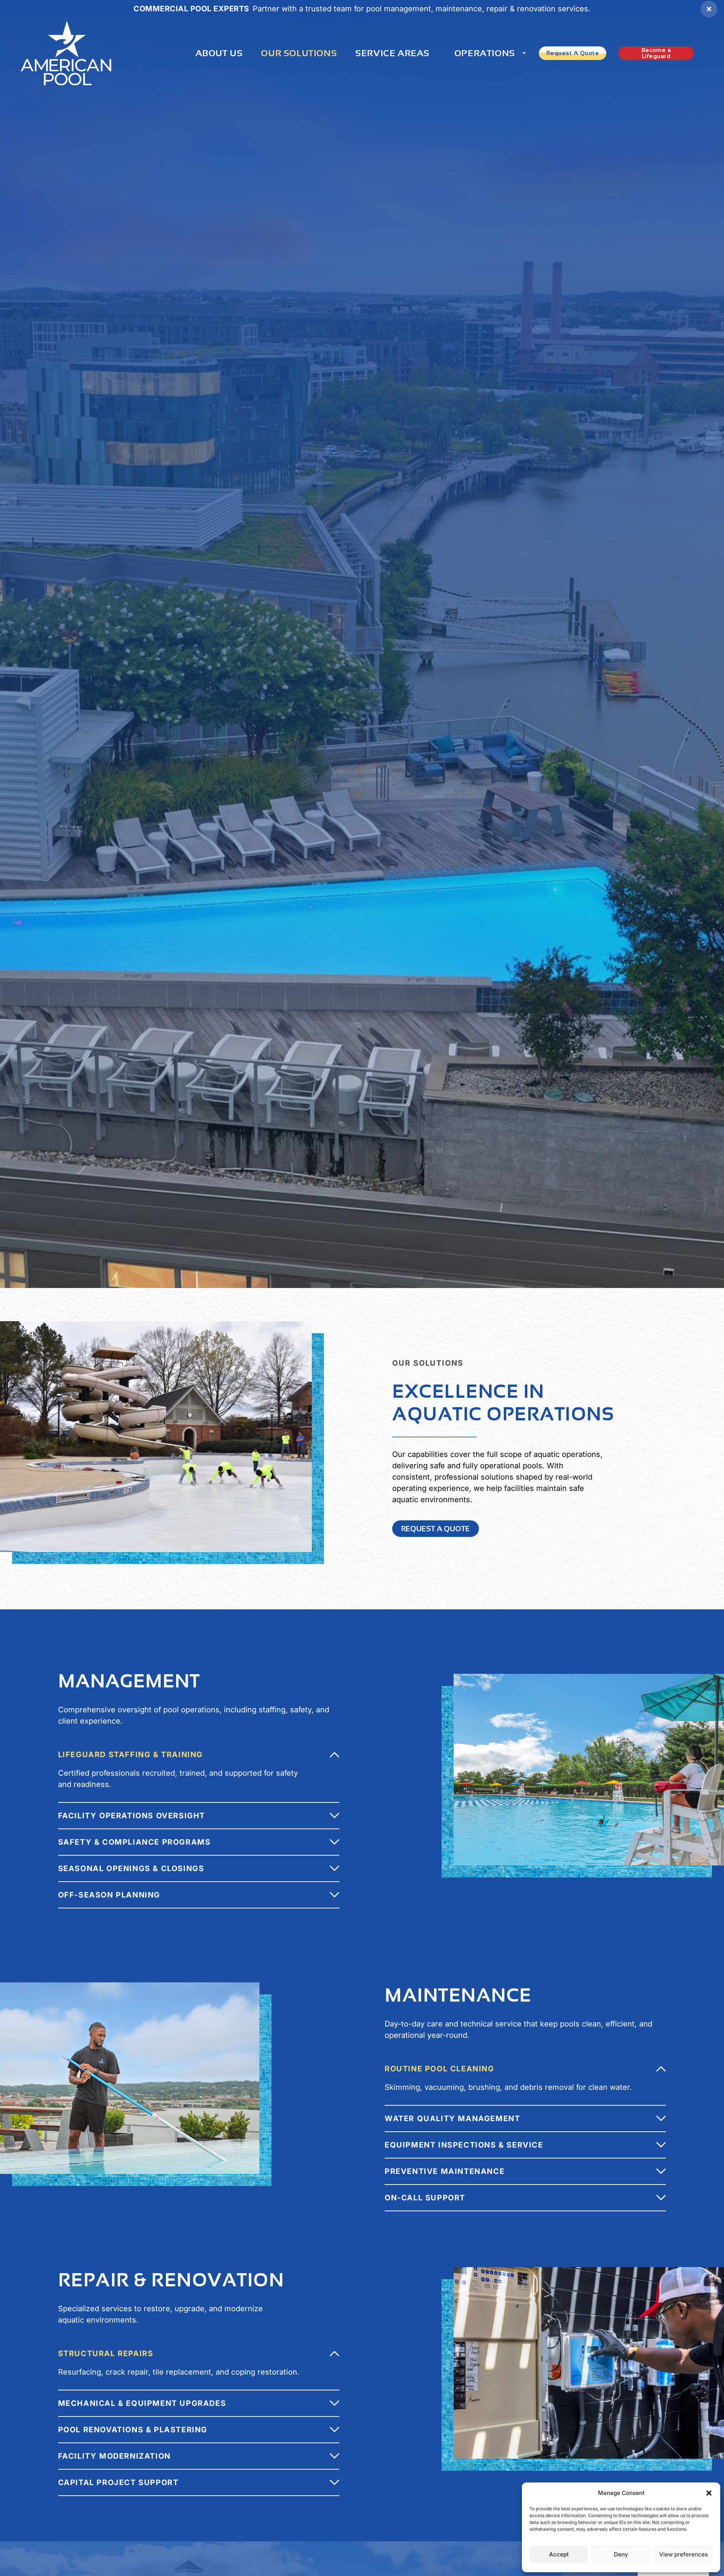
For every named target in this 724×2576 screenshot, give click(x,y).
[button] (709, 2493)
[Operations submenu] (524, 53)
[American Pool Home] (66, 53)
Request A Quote (573, 53)
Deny (621, 2554)
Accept (559, 2554)
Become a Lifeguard (656, 53)
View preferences (683, 2554)
